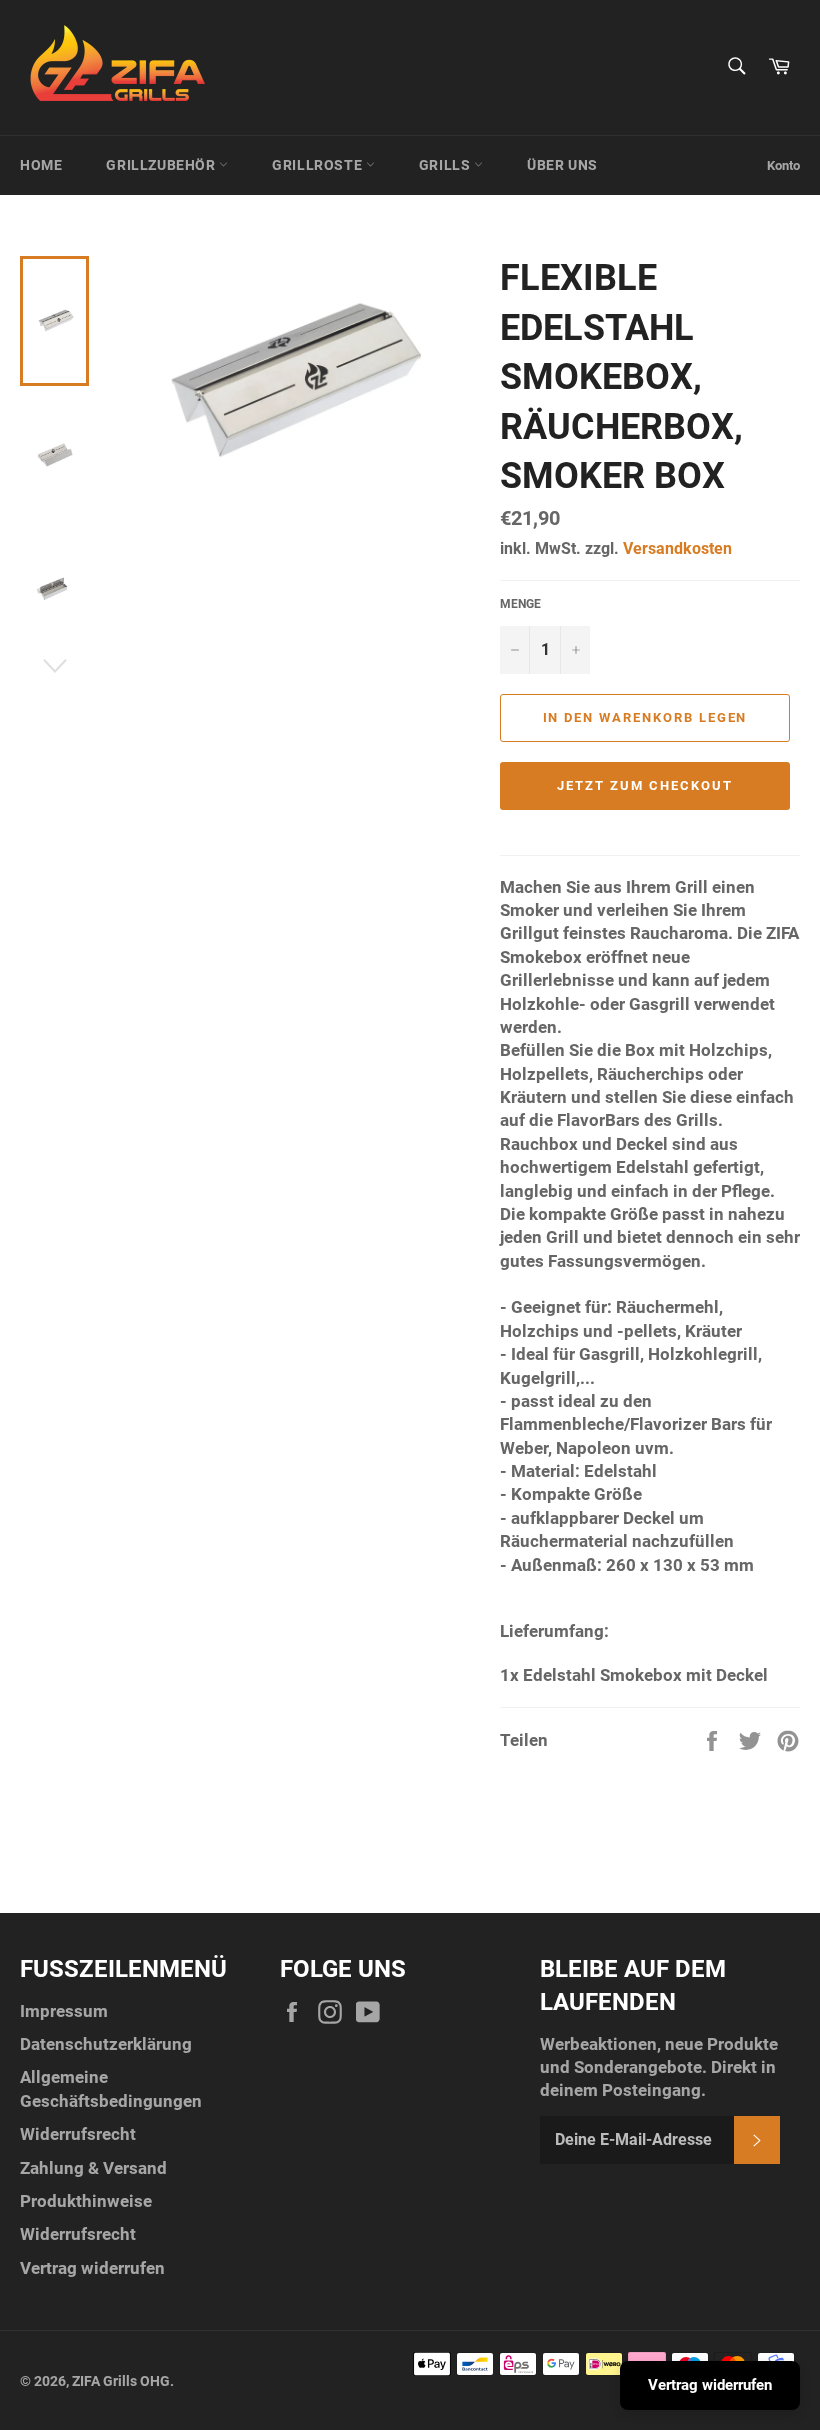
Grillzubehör (162, 165)
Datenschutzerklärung (106, 2044)
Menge (520, 604)
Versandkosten (677, 548)
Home (41, 165)
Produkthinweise (86, 2201)
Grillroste (319, 165)
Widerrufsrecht (78, 2134)
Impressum (64, 2011)
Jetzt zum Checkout (644, 785)
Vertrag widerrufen (92, 2268)
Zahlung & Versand (93, 2168)
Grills (446, 165)
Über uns (562, 165)
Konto (783, 165)
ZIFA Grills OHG (121, 2381)
